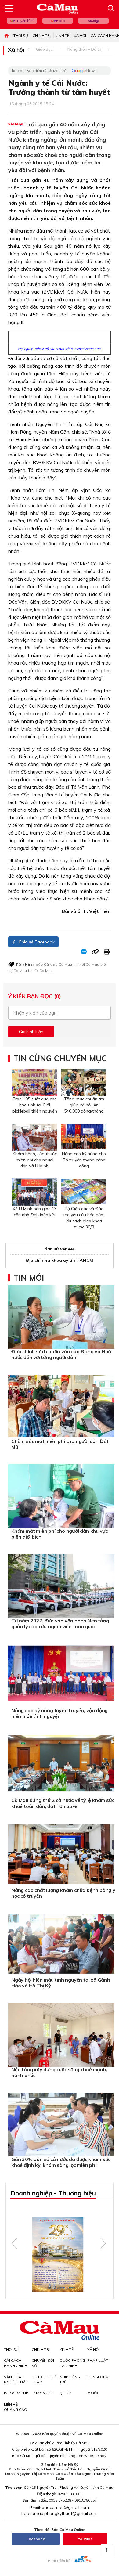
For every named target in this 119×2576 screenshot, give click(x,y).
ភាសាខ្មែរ (93, 21)
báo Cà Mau (47, 964)
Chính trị (42, 36)
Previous (14, 2243)
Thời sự (21, 36)
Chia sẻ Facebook (36, 942)
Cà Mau (65, 964)
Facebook (36, 2539)
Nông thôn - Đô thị (85, 49)
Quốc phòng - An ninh (72, 2363)
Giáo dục (44, 49)
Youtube (85, 2539)
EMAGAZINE (43, 2393)
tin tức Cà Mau (40, 971)
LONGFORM (98, 2377)
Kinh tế (62, 36)
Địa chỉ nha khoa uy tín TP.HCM (60, 1260)
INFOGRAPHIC (17, 2393)
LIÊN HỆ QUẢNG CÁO (16, 2407)
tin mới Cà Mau (86, 964)
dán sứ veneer (60, 1249)
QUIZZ (65, 2393)
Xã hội (80, 36)
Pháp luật (98, 2360)
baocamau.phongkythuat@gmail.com (60, 2513)
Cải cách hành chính (16, 2363)
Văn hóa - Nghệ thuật (16, 2379)
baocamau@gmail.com (65, 2507)
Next (103, 2243)
